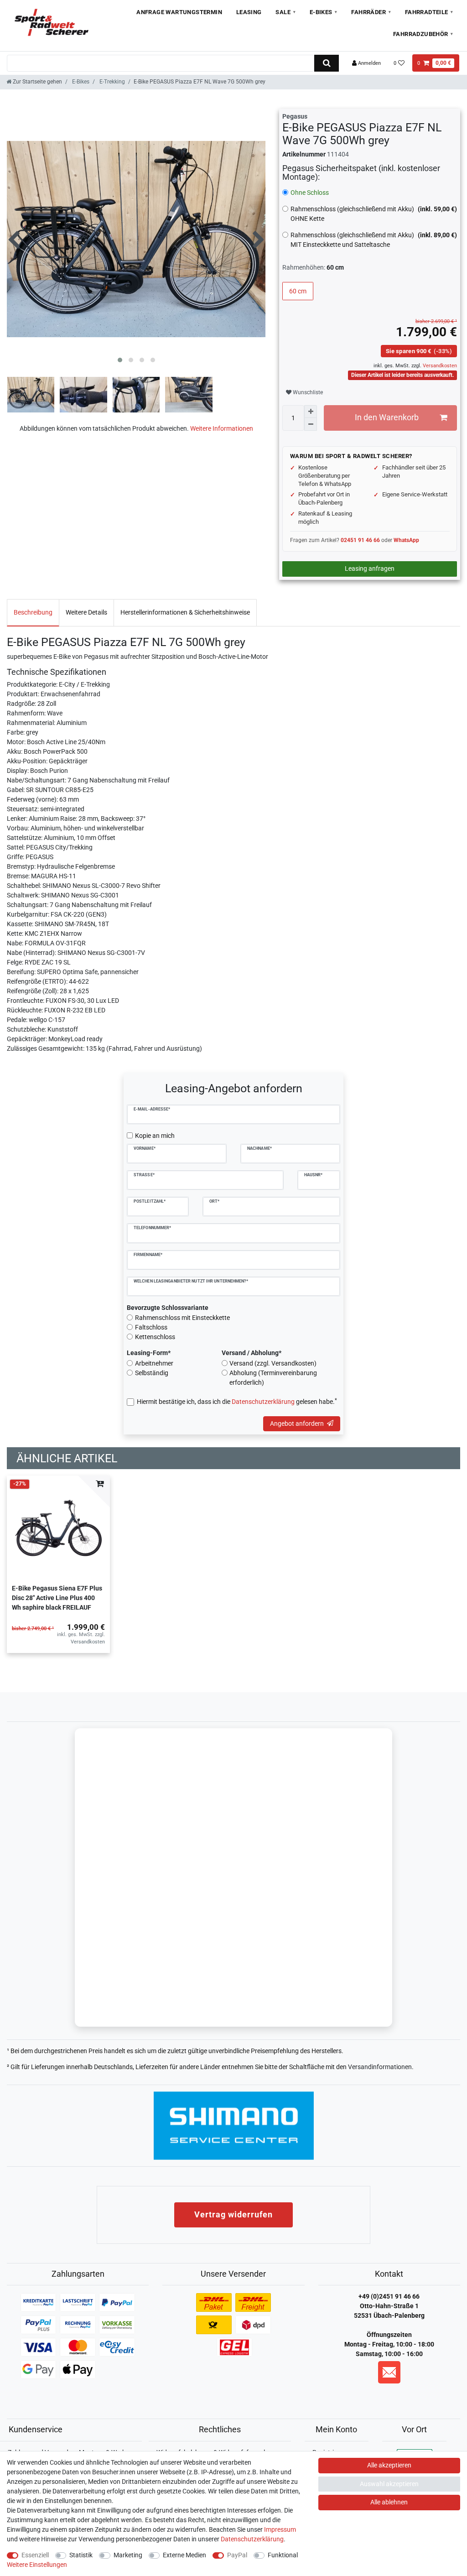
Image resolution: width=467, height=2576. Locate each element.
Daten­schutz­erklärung (252, 2539)
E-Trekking (112, 82)
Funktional (283, 2555)
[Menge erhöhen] (311, 412)
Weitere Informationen (222, 428)
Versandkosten (439, 366)
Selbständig (152, 1373)
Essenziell (35, 2555)
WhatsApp (406, 540)
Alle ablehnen (389, 2502)
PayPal (237, 2555)
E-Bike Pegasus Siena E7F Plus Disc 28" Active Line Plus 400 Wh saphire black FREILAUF (57, 1598)
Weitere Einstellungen (37, 2565)
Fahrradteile (427, 12)
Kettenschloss (155, 1337)
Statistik (81, 2555)
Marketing (128, 2555)
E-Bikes (321, 12)
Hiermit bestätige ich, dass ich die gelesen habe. (237, 1401)
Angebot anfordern (297, 1424)
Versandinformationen (380, 2067)
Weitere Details (86, 612)
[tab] (33, 613)
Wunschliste (307, 392)
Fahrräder (368, 12)
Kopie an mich (155, 1136)
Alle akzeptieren (389, 2465)
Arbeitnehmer (154, 1363)
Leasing (249, 12)
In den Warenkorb (387, 417)
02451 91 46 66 (360, 540)
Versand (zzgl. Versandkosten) (273, 1363)
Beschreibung (33, 612)
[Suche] (326, 63)
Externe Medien (184, 2555)
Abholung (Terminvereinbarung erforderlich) (273, 1378)
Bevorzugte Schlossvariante (168, 1308)
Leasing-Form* (149, 1353)
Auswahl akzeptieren (389, 2484)
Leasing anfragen (370, 568)
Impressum (280, 2529)
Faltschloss (151, 1327)
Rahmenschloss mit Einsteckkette (182, 1318)
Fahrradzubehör (421, 34)
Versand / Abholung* (252, 1353)
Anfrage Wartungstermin (179, 12)
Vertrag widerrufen (233, 2214)
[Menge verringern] (311, 424)
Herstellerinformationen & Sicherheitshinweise (185, 612)
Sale (283, 12)
